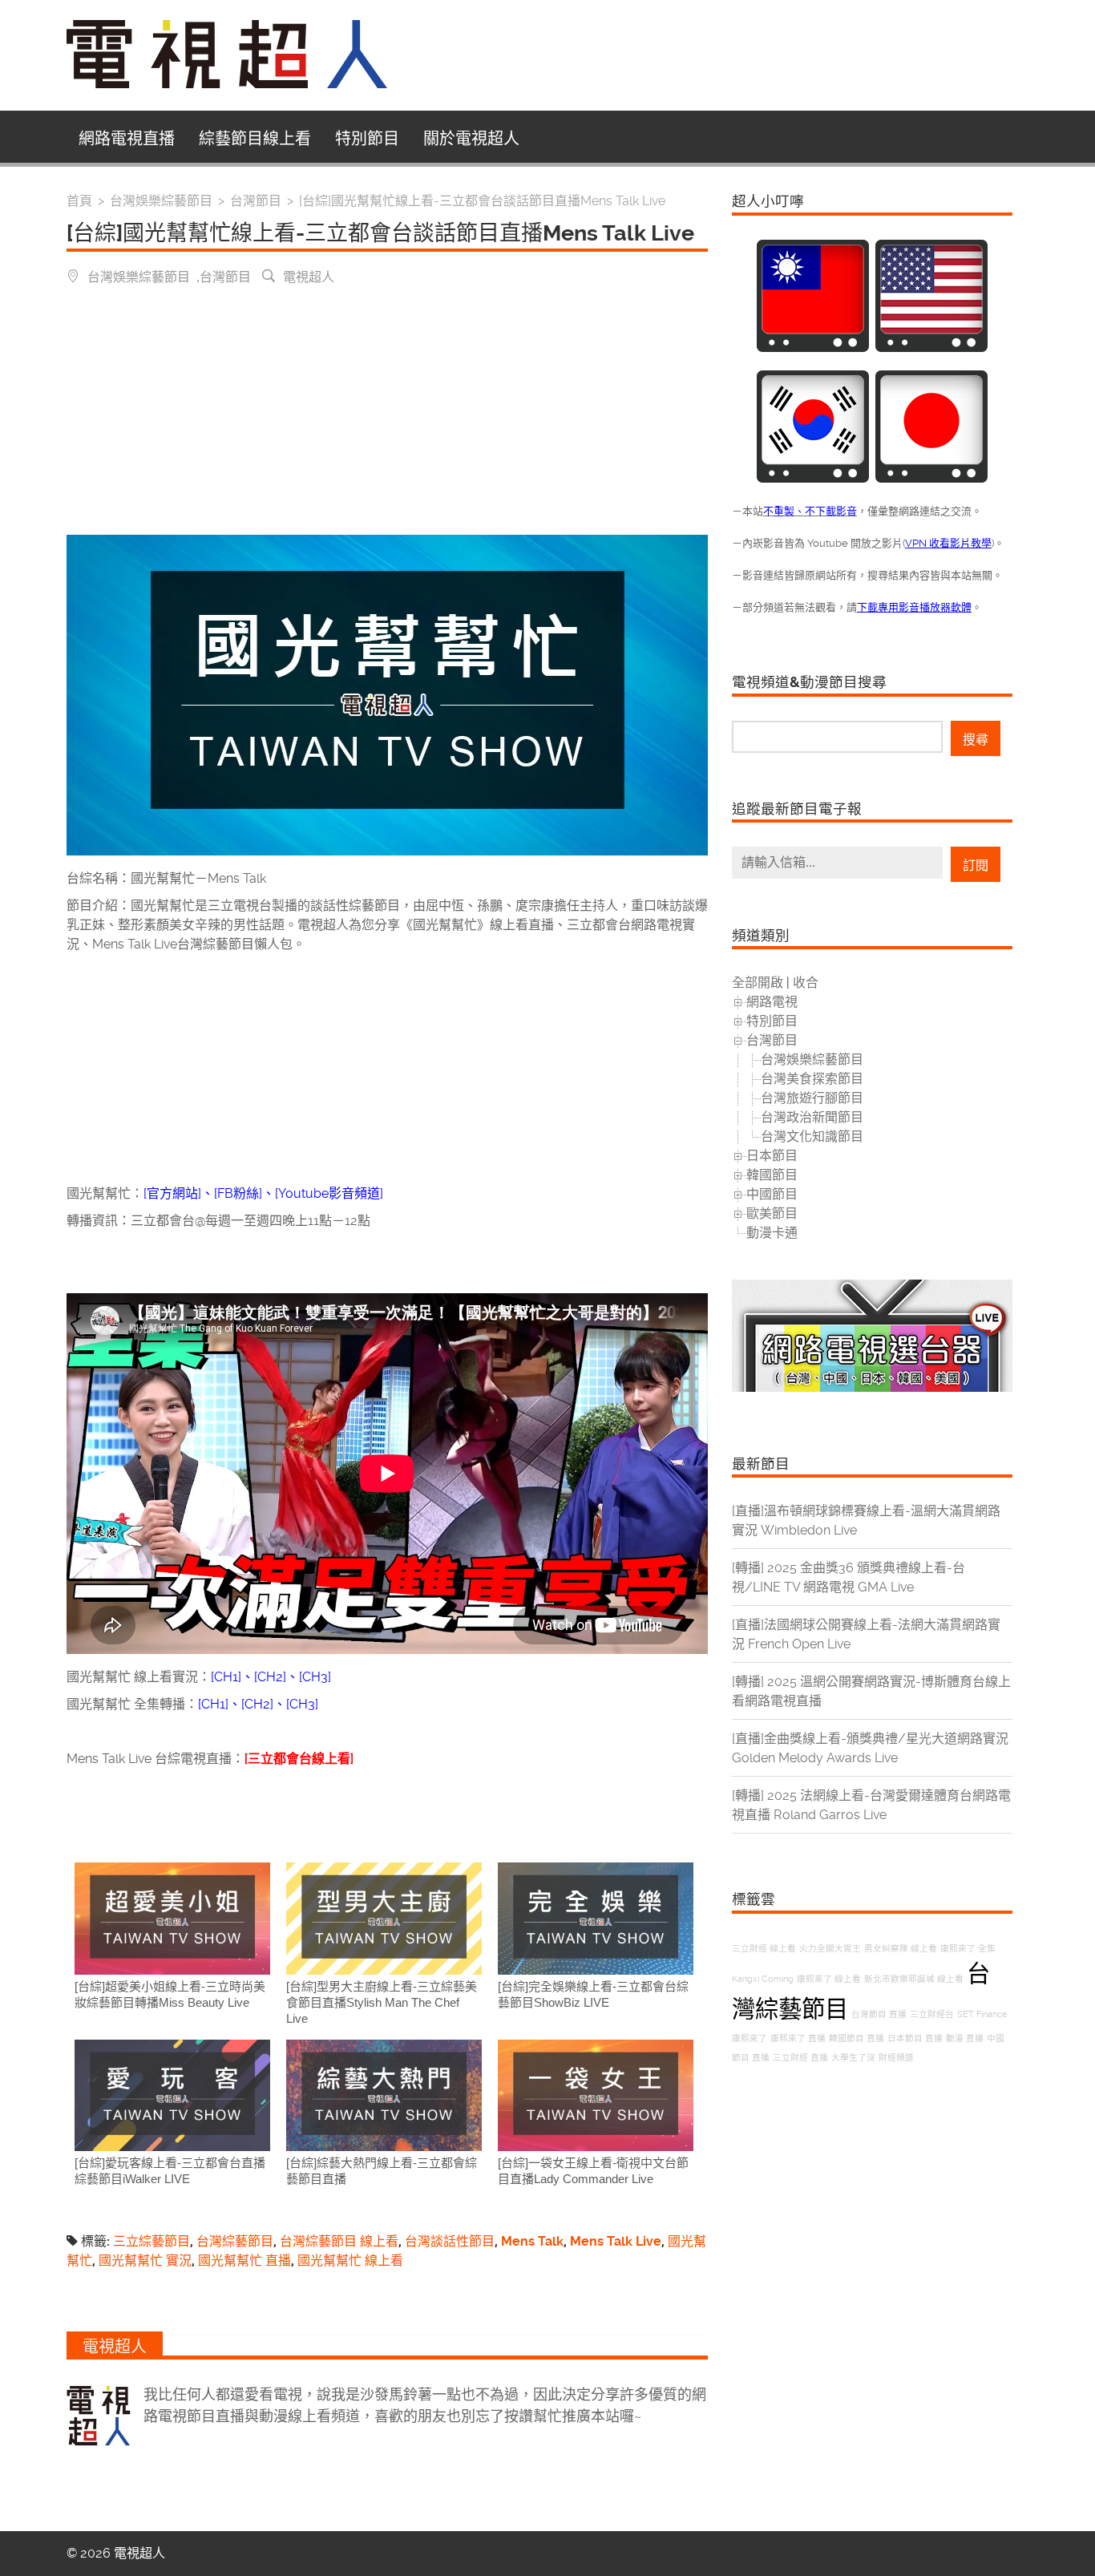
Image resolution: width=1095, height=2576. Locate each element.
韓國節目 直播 (857, 2038)
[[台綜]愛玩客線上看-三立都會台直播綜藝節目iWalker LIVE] (172, 2095)
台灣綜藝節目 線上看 (339, 2241)
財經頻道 (896, 2058)
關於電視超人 (471, 139)
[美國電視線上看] (931, 348)
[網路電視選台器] (872, 1387)
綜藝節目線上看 (255, 139)
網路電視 (772, 1002)
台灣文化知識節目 (812, 1136)
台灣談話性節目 (450, 2241)
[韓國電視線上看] (813, 478)
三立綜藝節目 (152, 2241)
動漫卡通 (772, 1233)
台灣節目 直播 (879, 2014)
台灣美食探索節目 (812, 1079)
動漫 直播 (965, 2038)
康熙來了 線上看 (829, 1979)
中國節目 (772, 1194)
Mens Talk (532, 2241)
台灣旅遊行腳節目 (812, 1098)
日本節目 (772, 1156)
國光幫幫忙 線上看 (350, 2261)
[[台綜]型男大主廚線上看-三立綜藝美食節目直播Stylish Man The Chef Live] (384, 1918)
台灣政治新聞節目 (812, 1117)
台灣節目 (225, 276)
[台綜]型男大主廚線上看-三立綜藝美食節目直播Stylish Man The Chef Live (382, 2002)
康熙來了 (750, 2038)
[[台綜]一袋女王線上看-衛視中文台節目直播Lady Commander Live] (596, 2095)
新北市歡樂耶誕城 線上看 (914, 1979)
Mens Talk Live (616, 2241)
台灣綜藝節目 (235, 2241)
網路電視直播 (127, 139)
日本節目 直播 (915, 2038)
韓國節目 (772, 1175)
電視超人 (309, 276)
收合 (806, 983)
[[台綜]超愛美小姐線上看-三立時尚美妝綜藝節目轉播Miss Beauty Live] (172, 1918)
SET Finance (982, 2014)
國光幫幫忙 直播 (244, 2261)
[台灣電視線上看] (813, 348)
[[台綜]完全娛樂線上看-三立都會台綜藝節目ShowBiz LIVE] (596, 1918)
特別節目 (367, 139)
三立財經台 (932, 2014)
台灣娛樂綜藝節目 (139, 276)
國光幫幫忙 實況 (145, 2261)
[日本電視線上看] (931, 478)
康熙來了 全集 (968, 1949)
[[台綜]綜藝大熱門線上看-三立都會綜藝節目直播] (384, 2095)
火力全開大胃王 (830, 1949)
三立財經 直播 (800, 2058)
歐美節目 (772, 1213)
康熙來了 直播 (798, 2038)
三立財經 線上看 (764, 1949)
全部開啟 (758, 983)
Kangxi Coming (763, 1979)
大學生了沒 (853, 2058)
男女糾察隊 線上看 (901, 1949)
